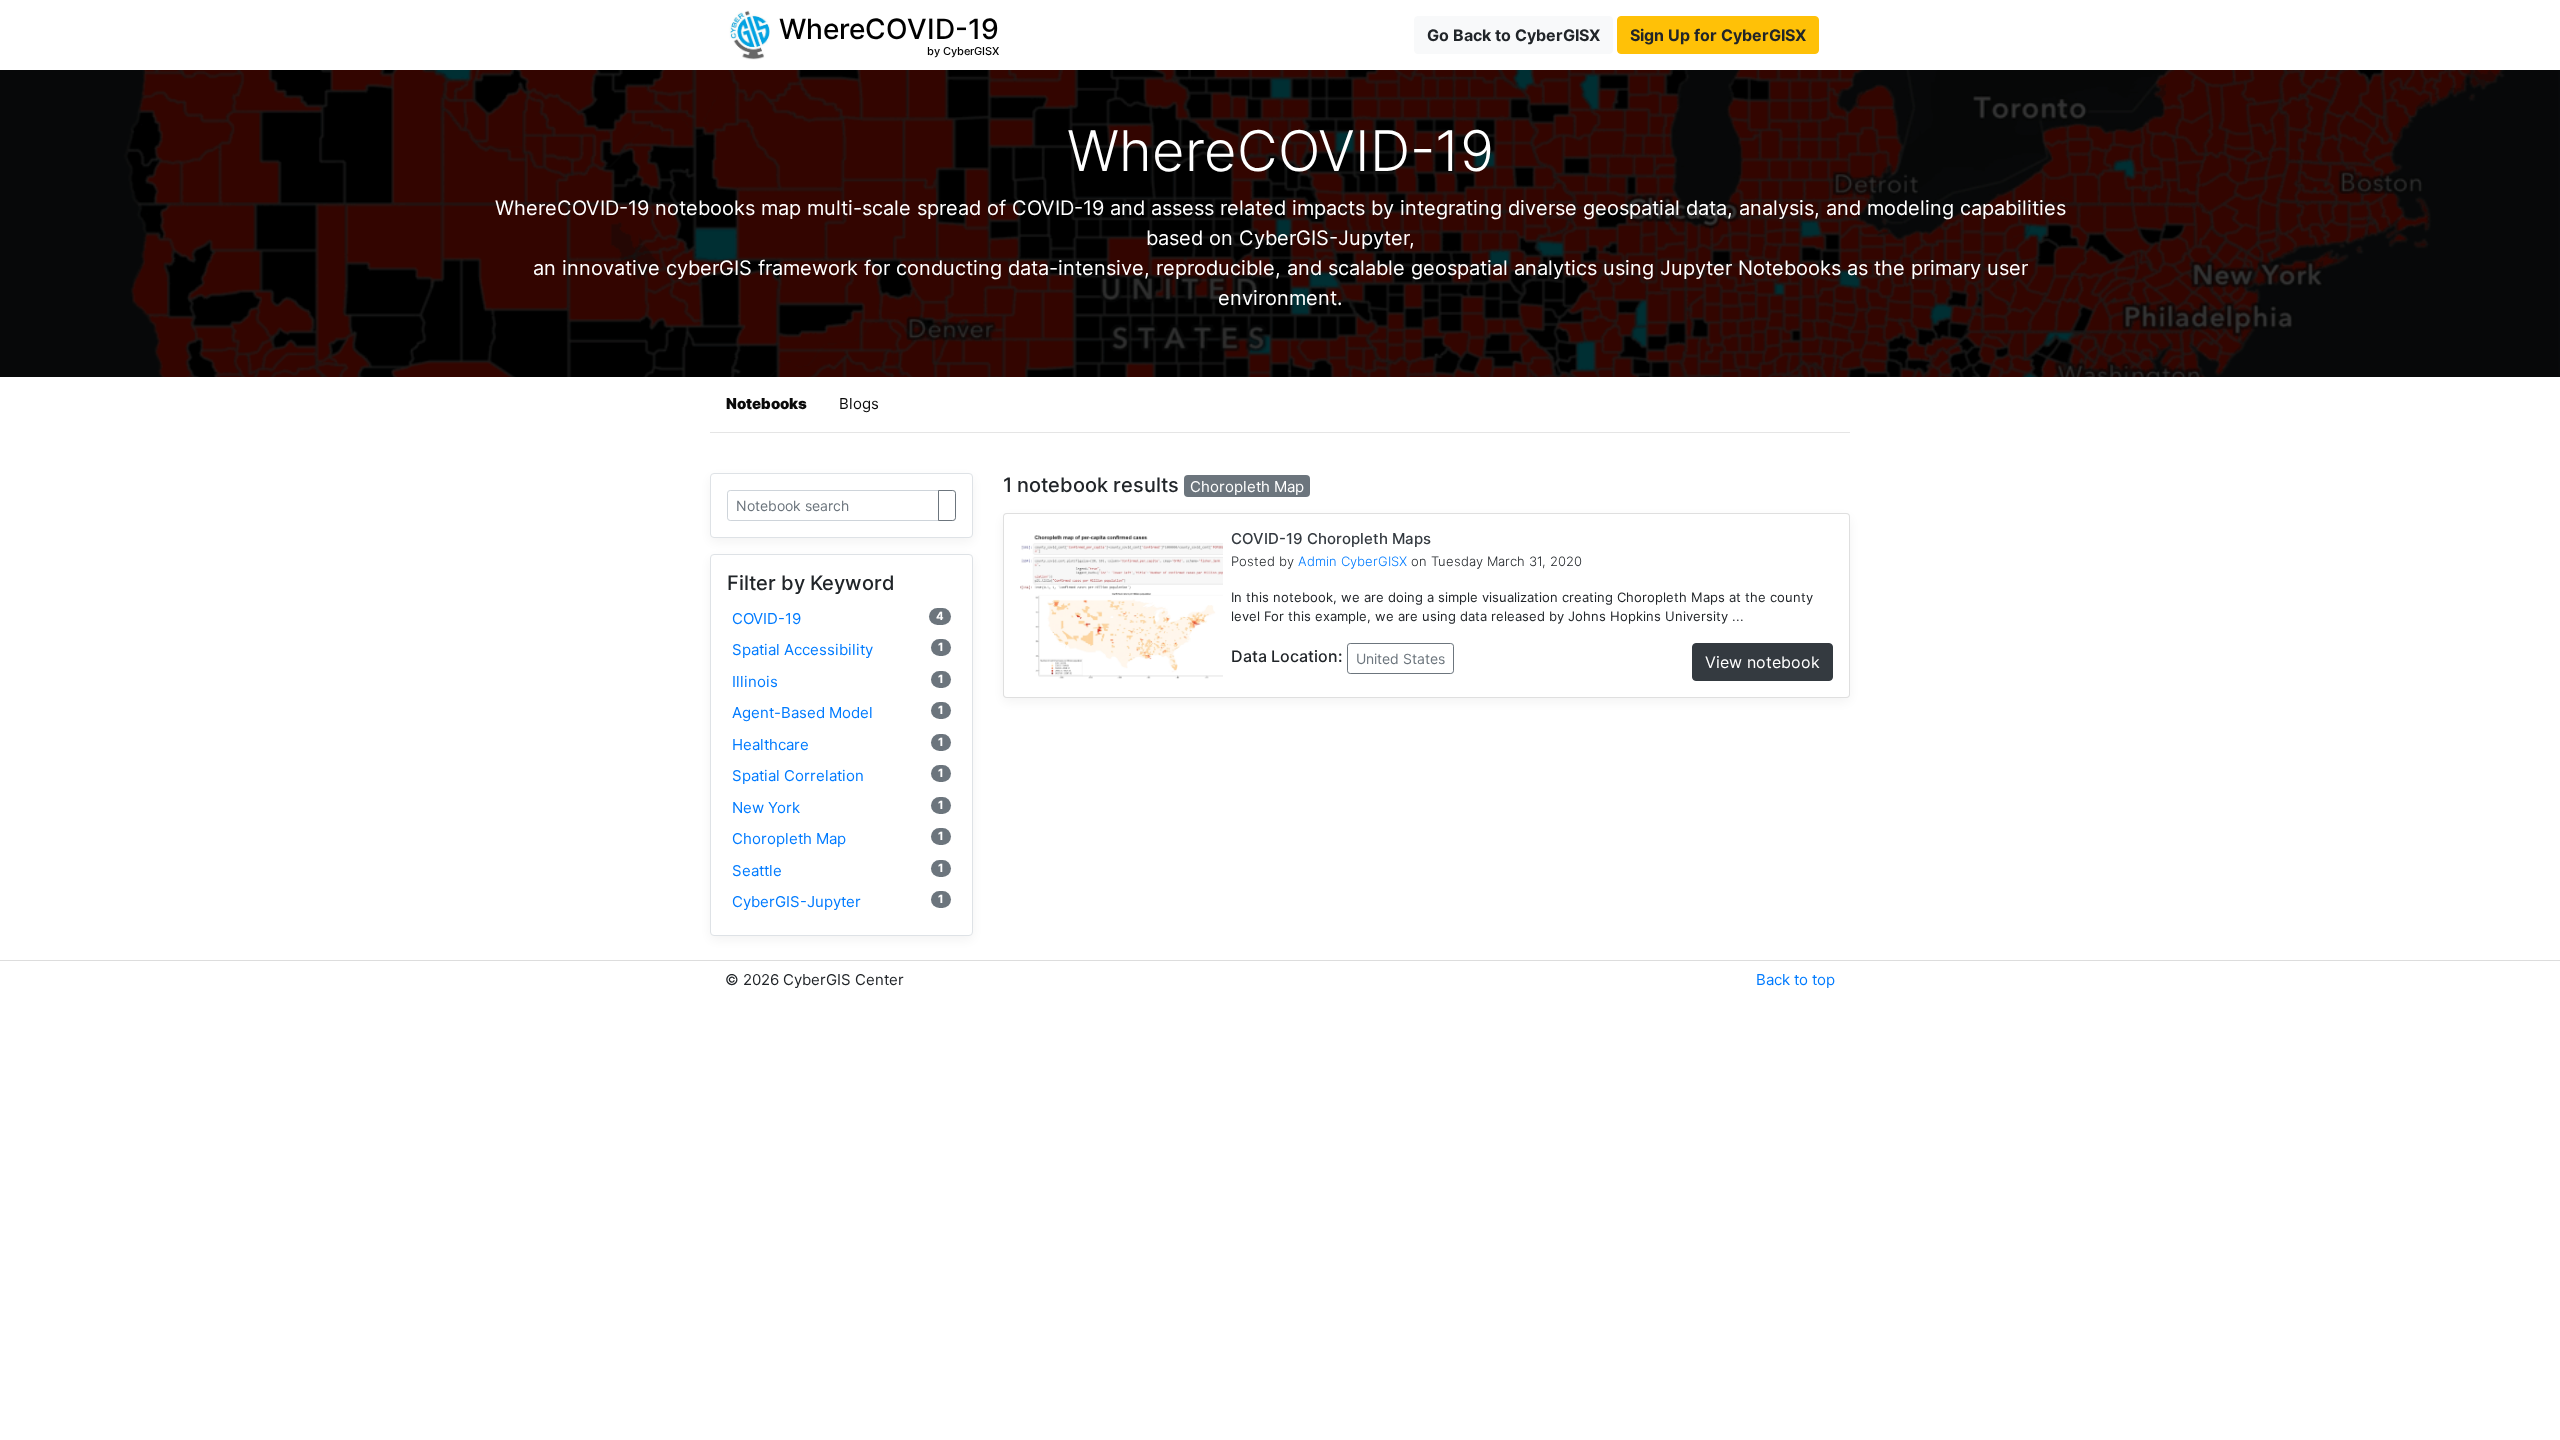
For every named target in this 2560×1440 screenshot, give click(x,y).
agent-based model (838, 712)
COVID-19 (838, 618)
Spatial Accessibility (838, 649)
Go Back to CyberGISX (1513, 35)
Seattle (838, 870)
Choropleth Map (838, 838)
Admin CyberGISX (1352, 561)
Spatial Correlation (838, 775)
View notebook (1762, 662)
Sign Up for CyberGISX (1718, 35)
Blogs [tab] (859, 403)
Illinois (838, 681)
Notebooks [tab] (766, 403)
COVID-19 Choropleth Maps (1331, 538)
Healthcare (838, 744)
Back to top (1795, 979)
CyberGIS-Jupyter (838, 901)
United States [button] (1400, 658)
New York (838, 807)
